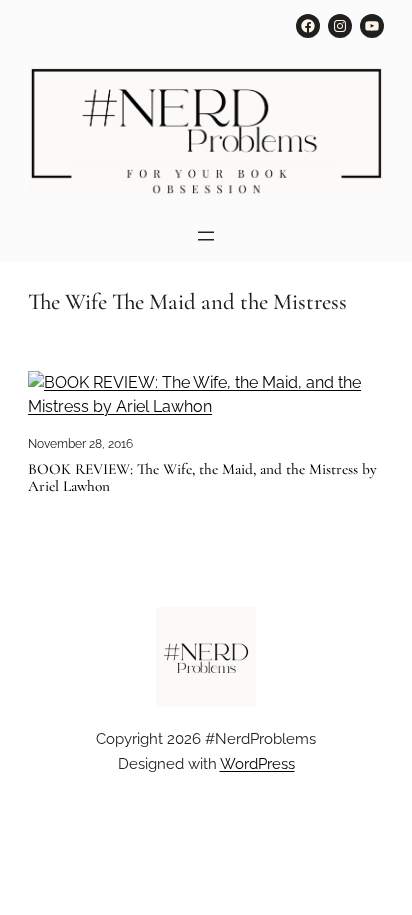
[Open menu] (206, 236)
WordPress (257, 764)
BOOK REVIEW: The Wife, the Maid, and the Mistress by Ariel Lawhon (202, 478)
